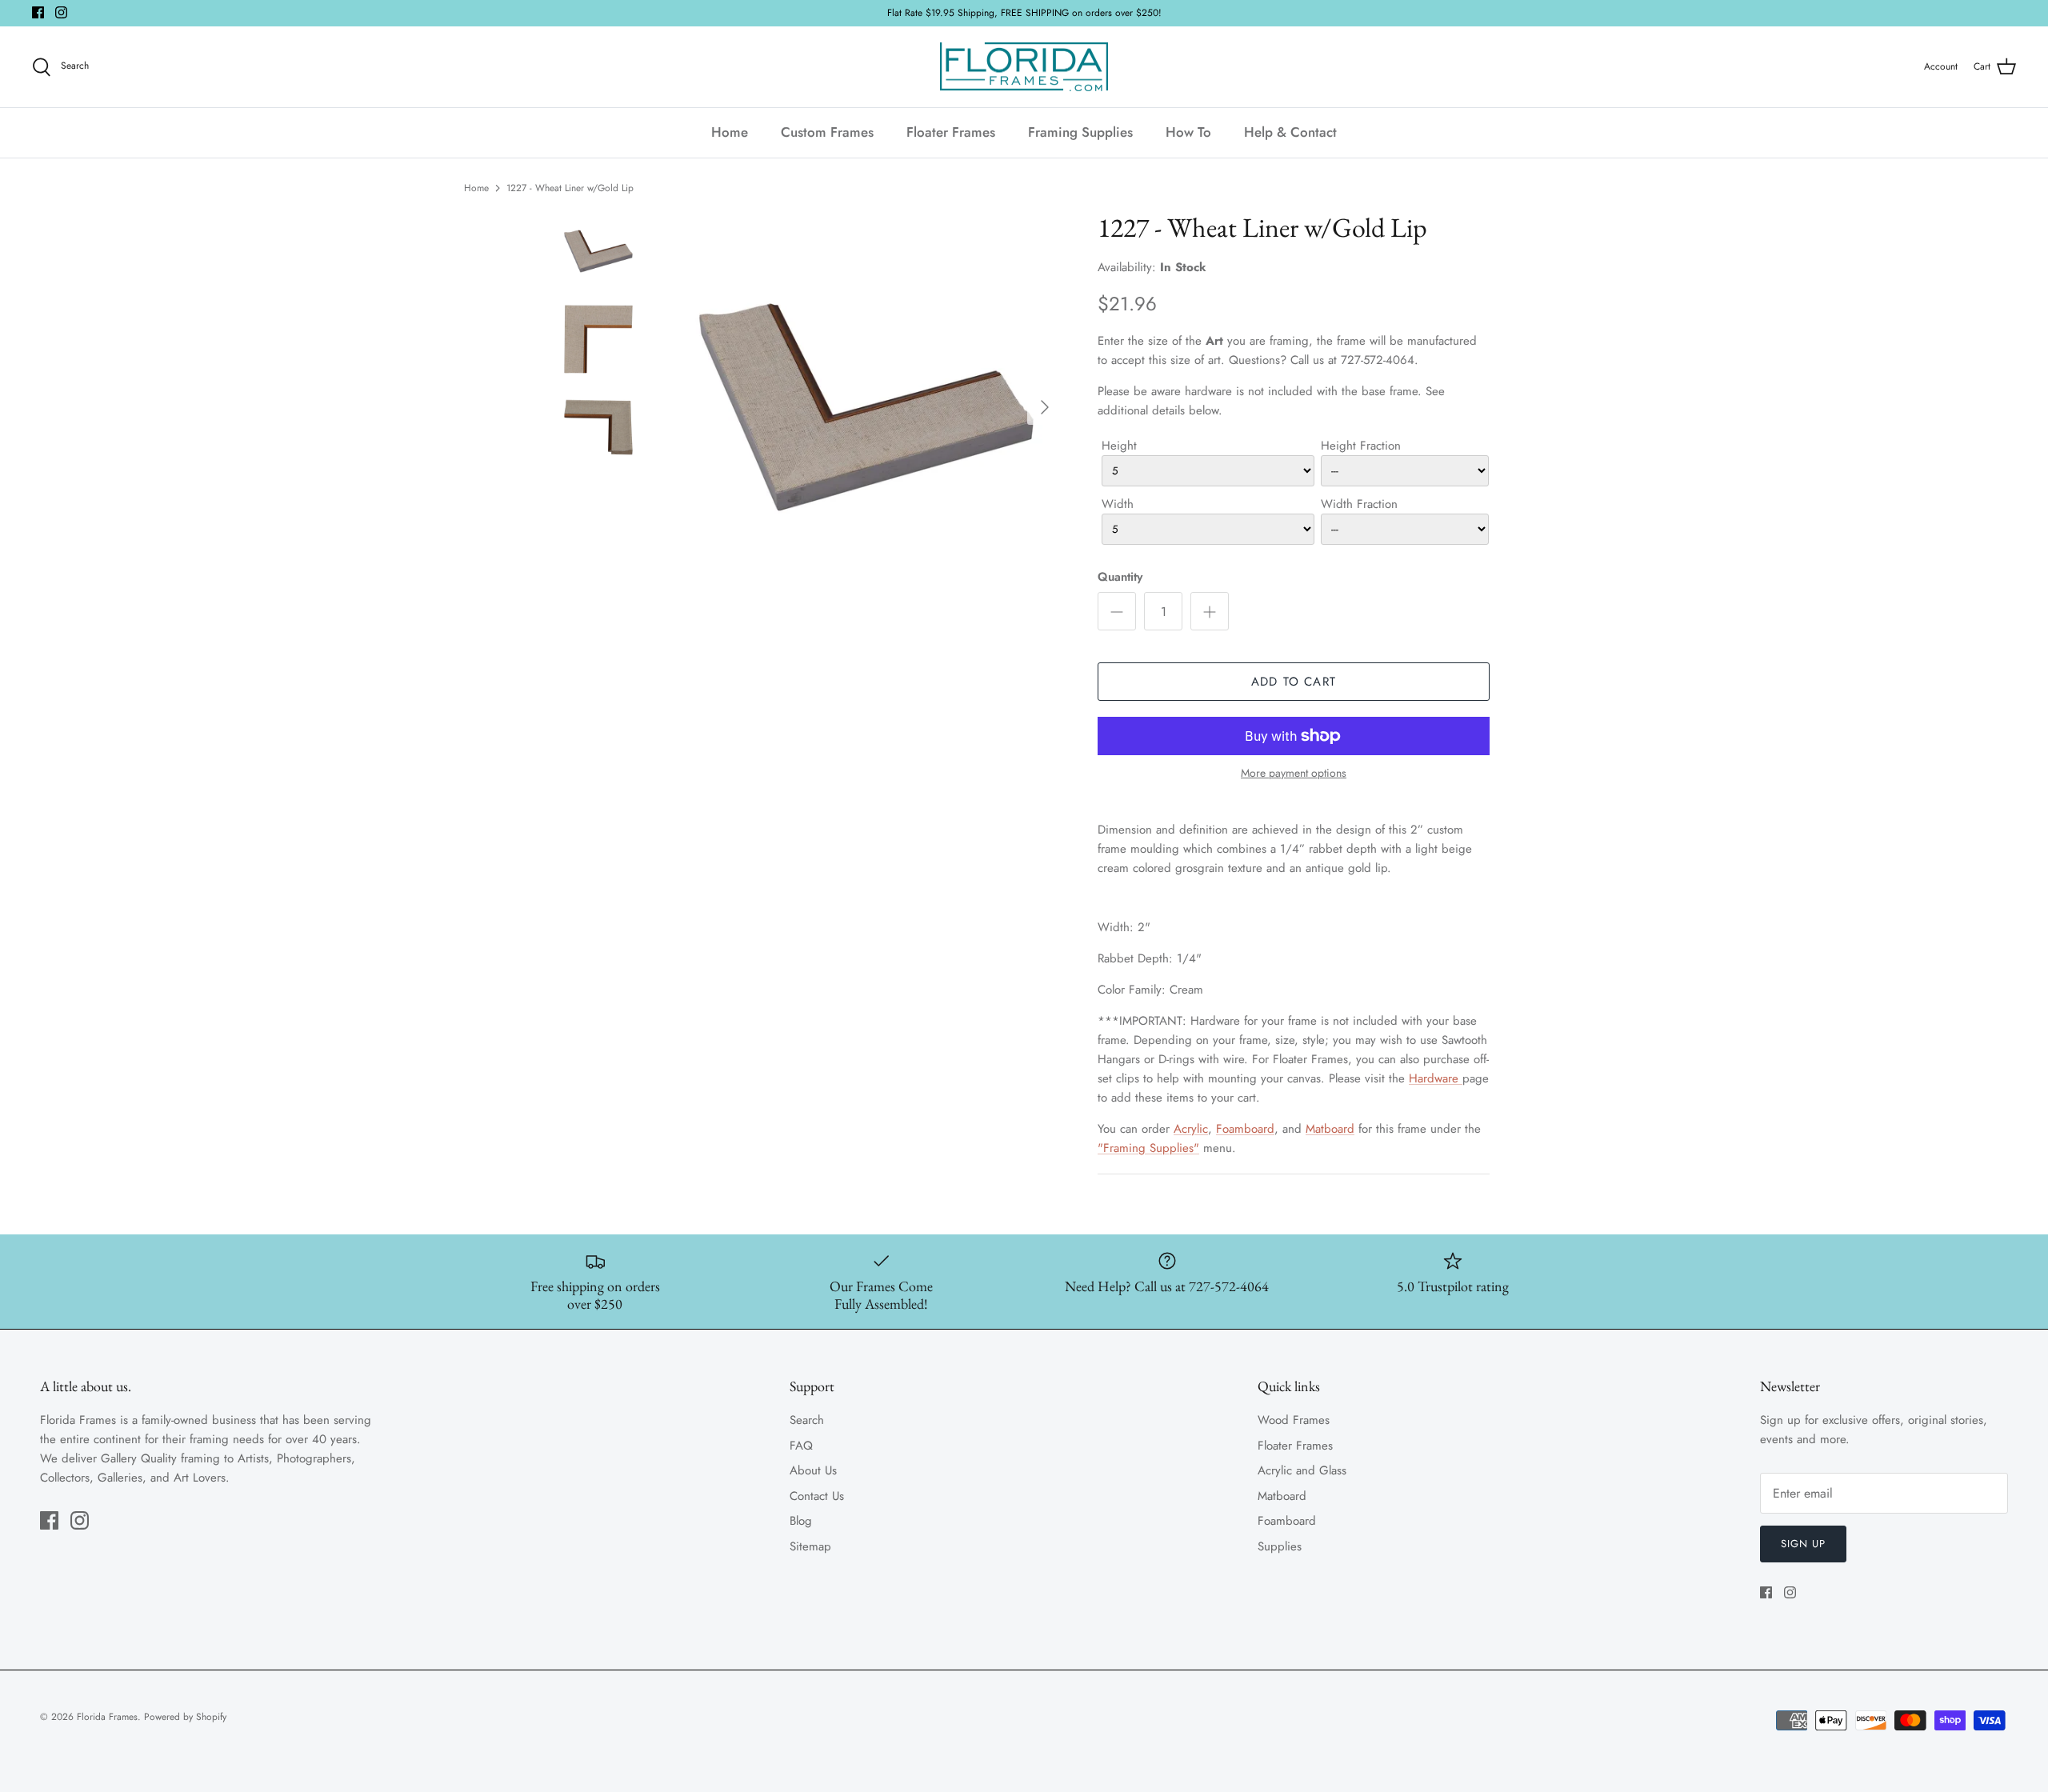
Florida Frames (107, 1717)
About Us (813, 1470)
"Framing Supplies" (1148, 1148)
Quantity (1120, 577)
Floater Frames (951, 132)
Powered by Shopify (185, 1717)
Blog (801, 1521)
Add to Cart (1294, 682)
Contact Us (817, 1496)
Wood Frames (1294, 1420)
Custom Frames (827, 132)
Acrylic (1191, 1129)
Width (1118, 504)
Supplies (1280, 1546)
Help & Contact (1290, 132)
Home (730, 132)
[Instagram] (61, 12)
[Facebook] (38, 12)
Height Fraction (1361, 446)
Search (807, 1420)
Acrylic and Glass (1302, 1470)
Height (1119, 446)
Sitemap (810, 1546)
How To (1188, 132)
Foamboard (1245, 1129)
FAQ (801, 1446)
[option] (866, 407)
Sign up (1803, 1544)
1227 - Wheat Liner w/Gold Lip (570, 188)
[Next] (1045, 407)
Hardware (1436, 1078)
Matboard (1330, 1129)
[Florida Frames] (1024, 67)
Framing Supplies (1080, 132)
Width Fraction (1359, 504)
